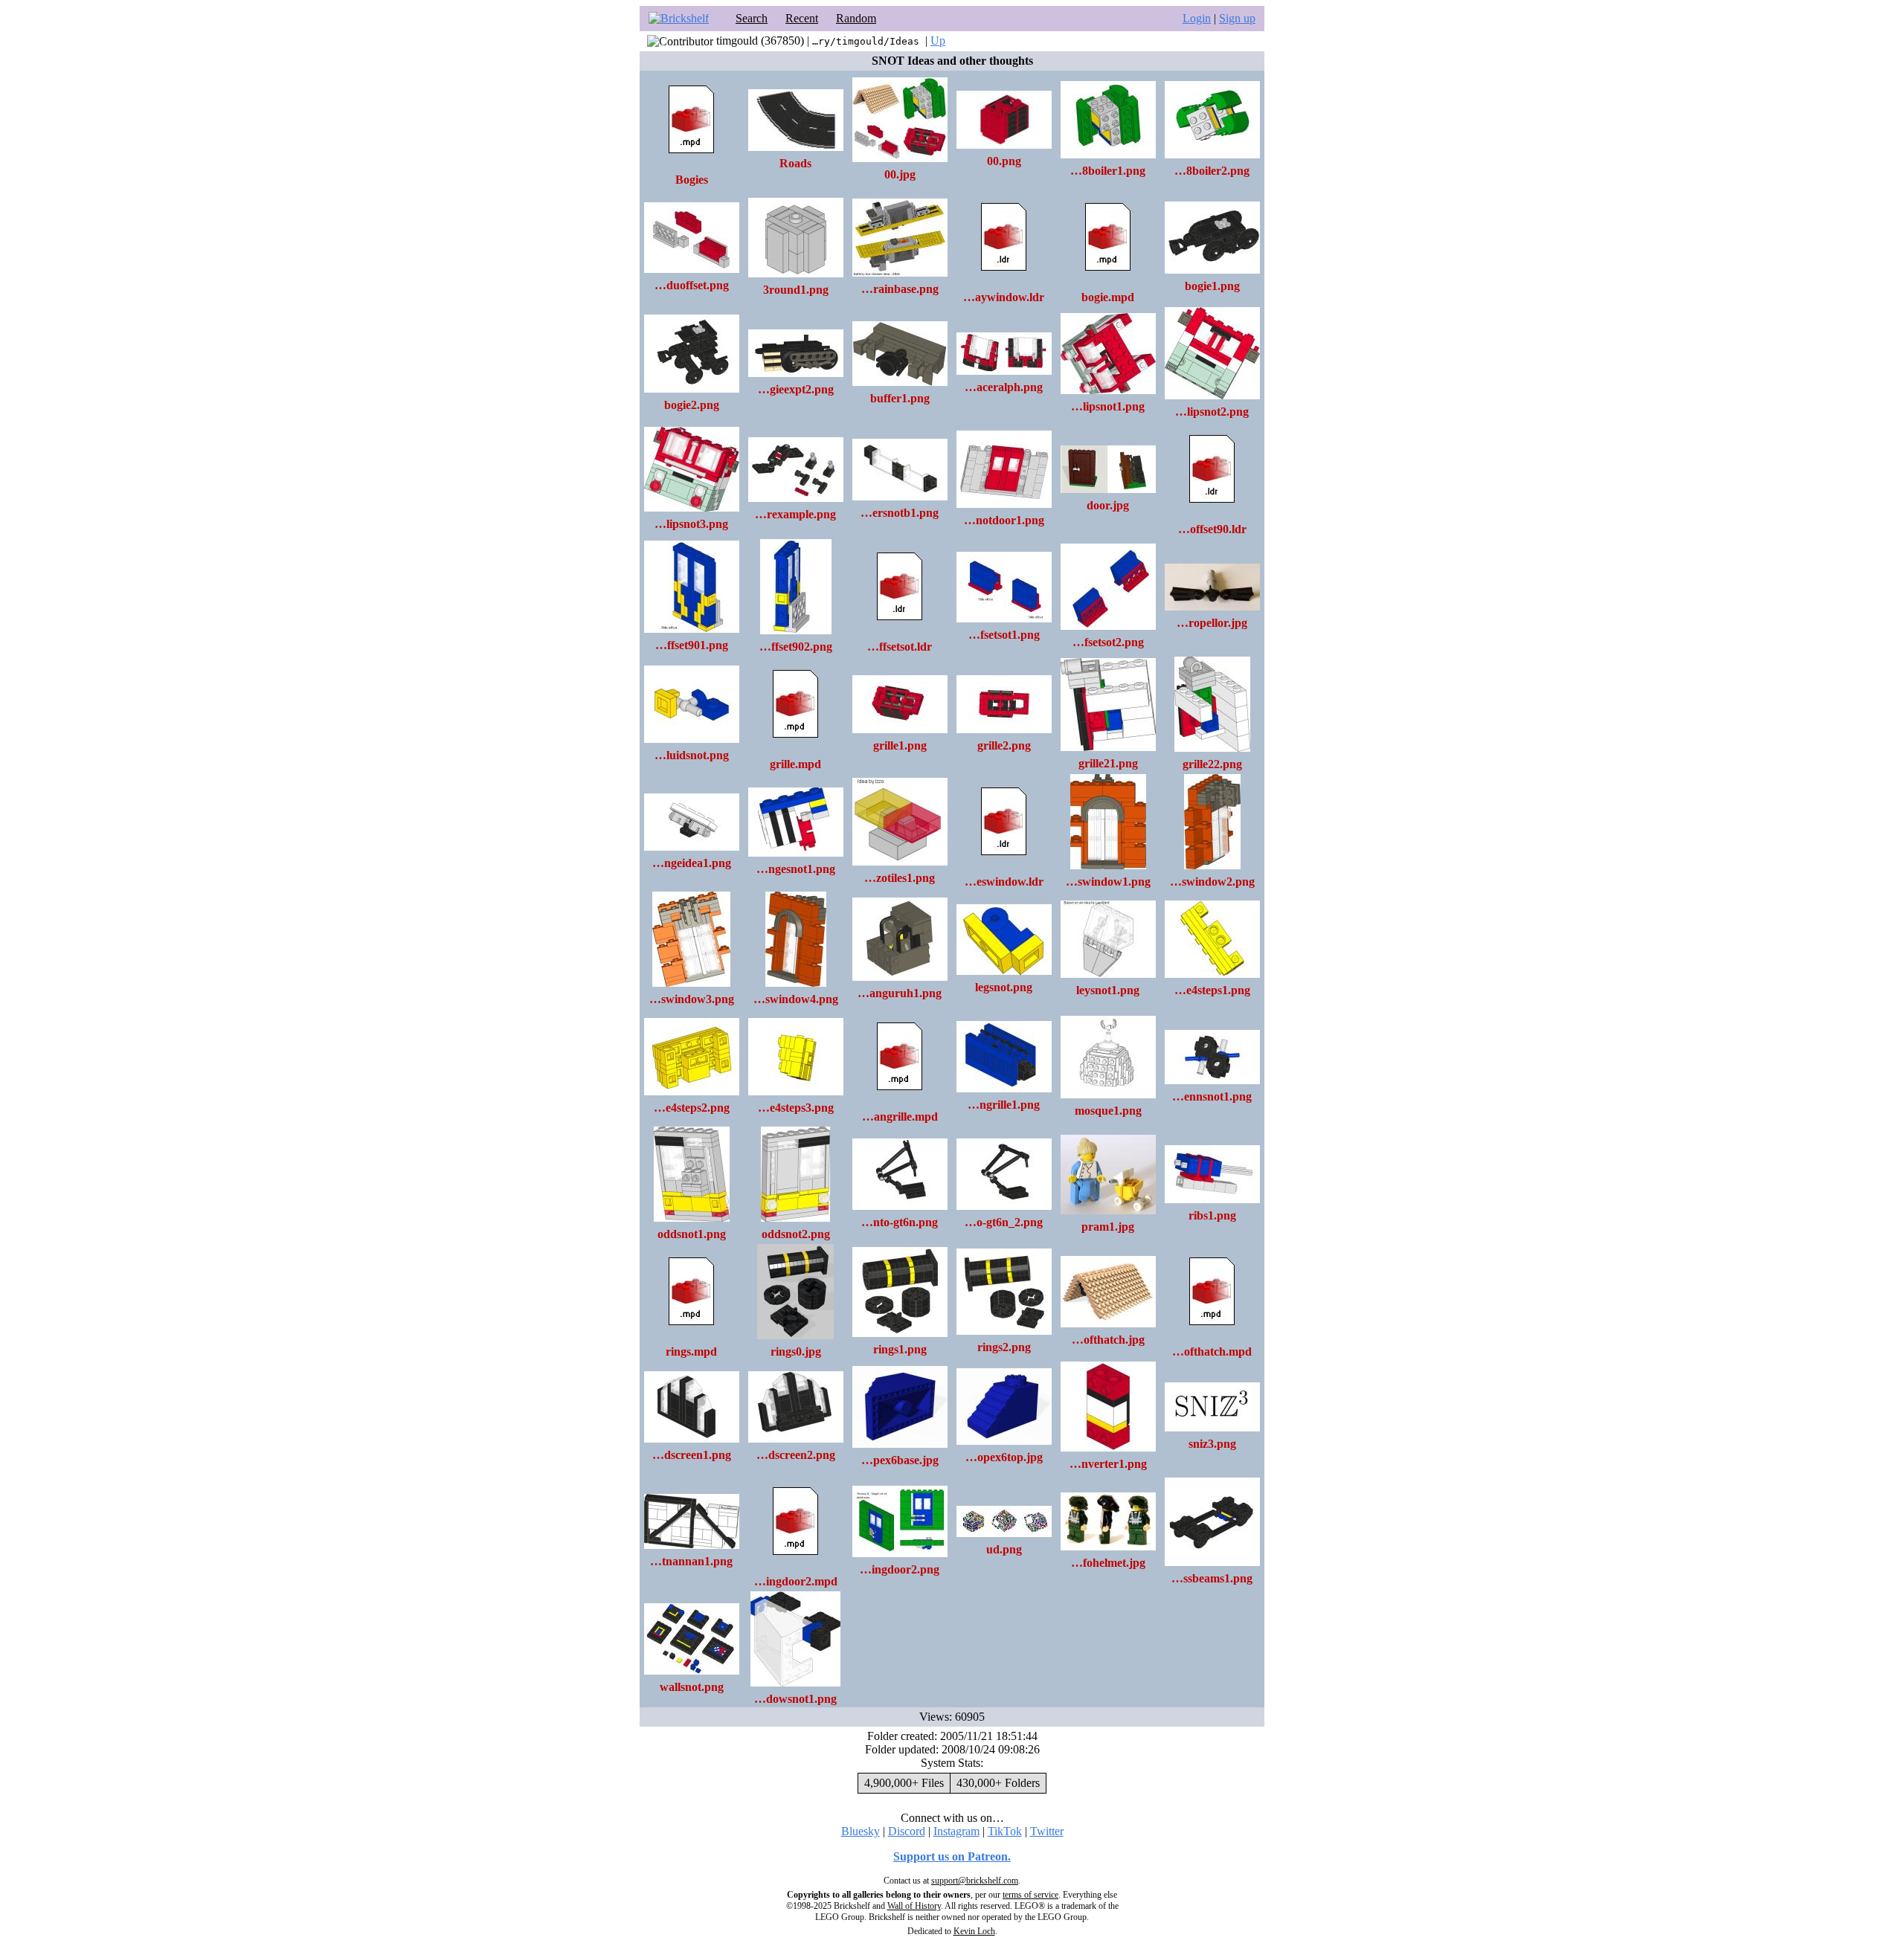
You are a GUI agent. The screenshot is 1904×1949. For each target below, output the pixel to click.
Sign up (1237, 18)
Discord (907, 1831)
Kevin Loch (974, 1931)
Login (1197, 18)
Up (938, 41)
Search (752, 18)
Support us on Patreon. (952, 1856)
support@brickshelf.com (975, 1881)
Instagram (956, 1831)
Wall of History (914, 1906)
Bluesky (861, 1831)
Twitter (1047, 1831)
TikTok (1005, 1831)
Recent (802, 18)
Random (856, 18)
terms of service (1030, 1895)
